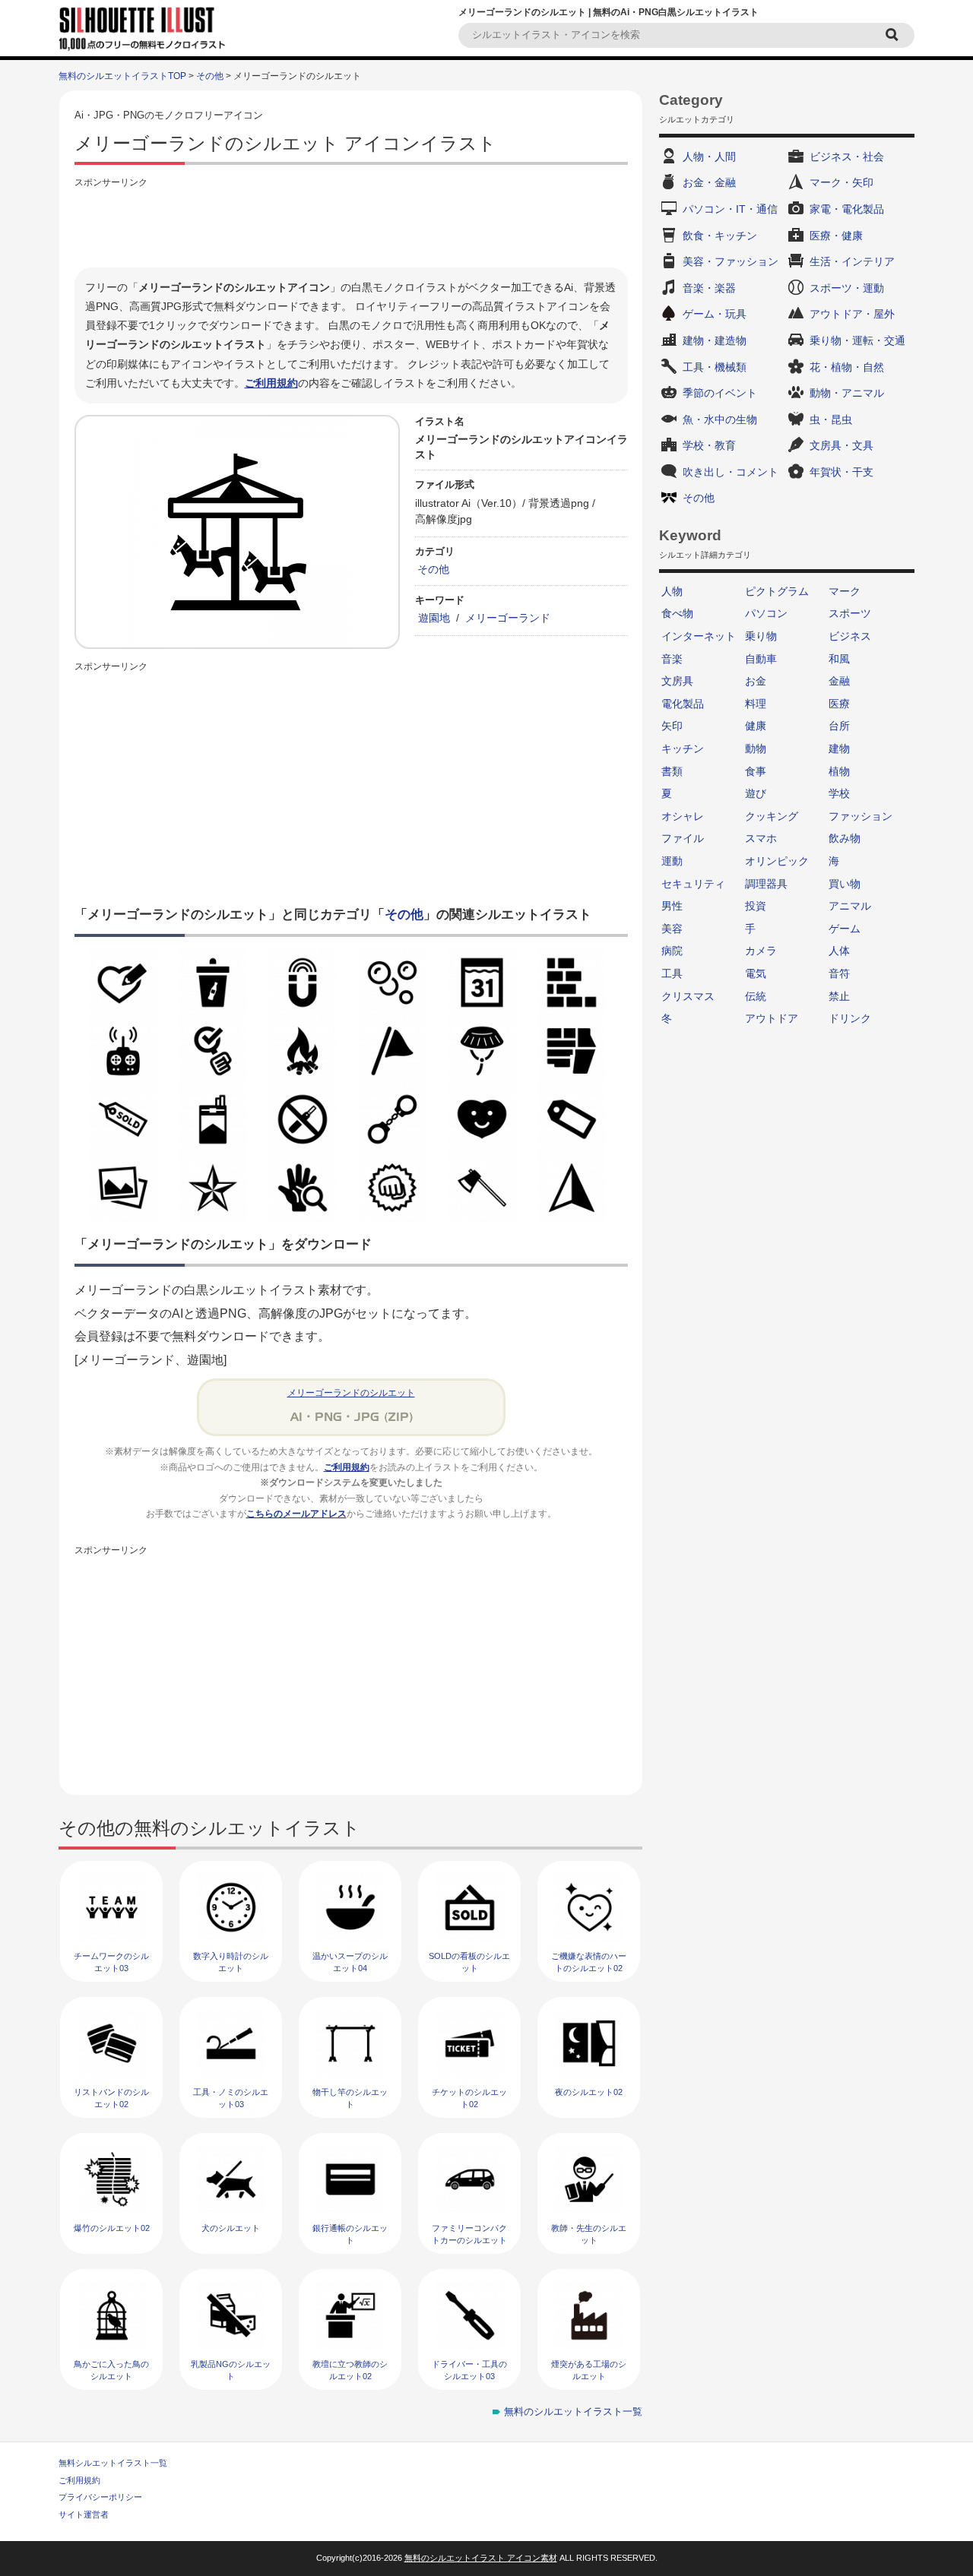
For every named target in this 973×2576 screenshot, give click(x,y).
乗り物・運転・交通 (857, 340)
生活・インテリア (852, 261)
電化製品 (683, 704)
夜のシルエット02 (589, 2092)
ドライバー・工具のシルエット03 (469, 2370)
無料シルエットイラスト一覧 (113, 2463)
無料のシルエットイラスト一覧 (573, 2411)
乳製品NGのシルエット (231, 2370)
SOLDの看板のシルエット (469, 1962)
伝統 (756, 996)
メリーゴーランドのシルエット (351, 1393)
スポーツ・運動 (847, 288)
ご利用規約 (271, 383)
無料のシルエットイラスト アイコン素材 (481, 2558)
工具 (672, 973)
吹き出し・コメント (731, 472)
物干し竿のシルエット (350, 2098)
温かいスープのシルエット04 (350, 1962)
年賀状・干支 (841, 472)
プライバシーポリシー (100, 2497)
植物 (839, 771)
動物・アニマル (847, 393)
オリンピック (777, 861)
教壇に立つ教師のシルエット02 (350, 2370)
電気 (756, 973)
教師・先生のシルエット (589, 2234)
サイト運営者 (84, 2514)
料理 (756, 704)
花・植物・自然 (847, 367)
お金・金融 (709, 182)
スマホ (761, 838)
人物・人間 (709, 157)
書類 (672, 771)
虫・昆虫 (831, 419)
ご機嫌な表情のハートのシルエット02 (589, 1962)
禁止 (839, 996)
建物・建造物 (715, 340)
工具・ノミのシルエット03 (231, 2098)
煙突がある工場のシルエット (589, 2370)
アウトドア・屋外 (852, 314)
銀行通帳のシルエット (350, 2234)
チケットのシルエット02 (469, 2098)
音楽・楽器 (709, 288)
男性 (672, 906)
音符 (839, 973)
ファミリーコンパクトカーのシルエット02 (469, 2240)
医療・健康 (836, 236)
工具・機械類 (715, 367)
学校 (839, 793)
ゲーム (845, 929)
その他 (210, 76)
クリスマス (688, 996)
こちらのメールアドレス (296, 1514)
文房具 (677, 681)
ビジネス (850, 636)
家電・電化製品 (847, 209)
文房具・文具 (841, 445)
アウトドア (772, 1018)
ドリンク (850, 1018)
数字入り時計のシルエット (231, 1962)
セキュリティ (693, 884)
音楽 (672, 659)
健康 (756, 726)
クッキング (772, 816)
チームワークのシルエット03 (111, 1962)
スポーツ (850, 613)
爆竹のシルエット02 (112, 2228)
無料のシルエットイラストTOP (122, 76)
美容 (672, 929)
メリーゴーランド (508, 618)
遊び (756, 793)
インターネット (699, 636)
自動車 (761, 659)
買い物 (845, 884)
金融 (839, 681)
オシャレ (683, 816)
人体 (839, 951)
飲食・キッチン (720, 236)
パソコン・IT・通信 (730, 209)
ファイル (683, 838)
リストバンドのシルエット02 (111, 2098)
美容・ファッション (731, 261)
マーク (845, 591)
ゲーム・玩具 (715, 314)
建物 (839, 748)
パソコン (766, 613)
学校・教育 (709, 445)
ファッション (860, 816)
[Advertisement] (351, 226)
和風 (839, 659)
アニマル (850, 906)
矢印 (672, 726)
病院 (672, 951)
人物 (672, 591)
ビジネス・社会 (847, 157)
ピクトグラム (777, 591)
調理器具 (766, 884)
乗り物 (761, 636)
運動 (672, 861)
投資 (756, 906)
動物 (756, 748)
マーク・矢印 (841, 182)
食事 (756, 771)
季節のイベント (720, 393)
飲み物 (845, 838)
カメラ (761, 951)
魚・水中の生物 (720, 419)
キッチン (683, 748)
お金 (756, 681)
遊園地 (434, 618)
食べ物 (677, 613)
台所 (839, 726)
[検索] (894, 35)
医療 (839, 704)
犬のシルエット (231, 2228)
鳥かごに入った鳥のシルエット (111, 2370)
